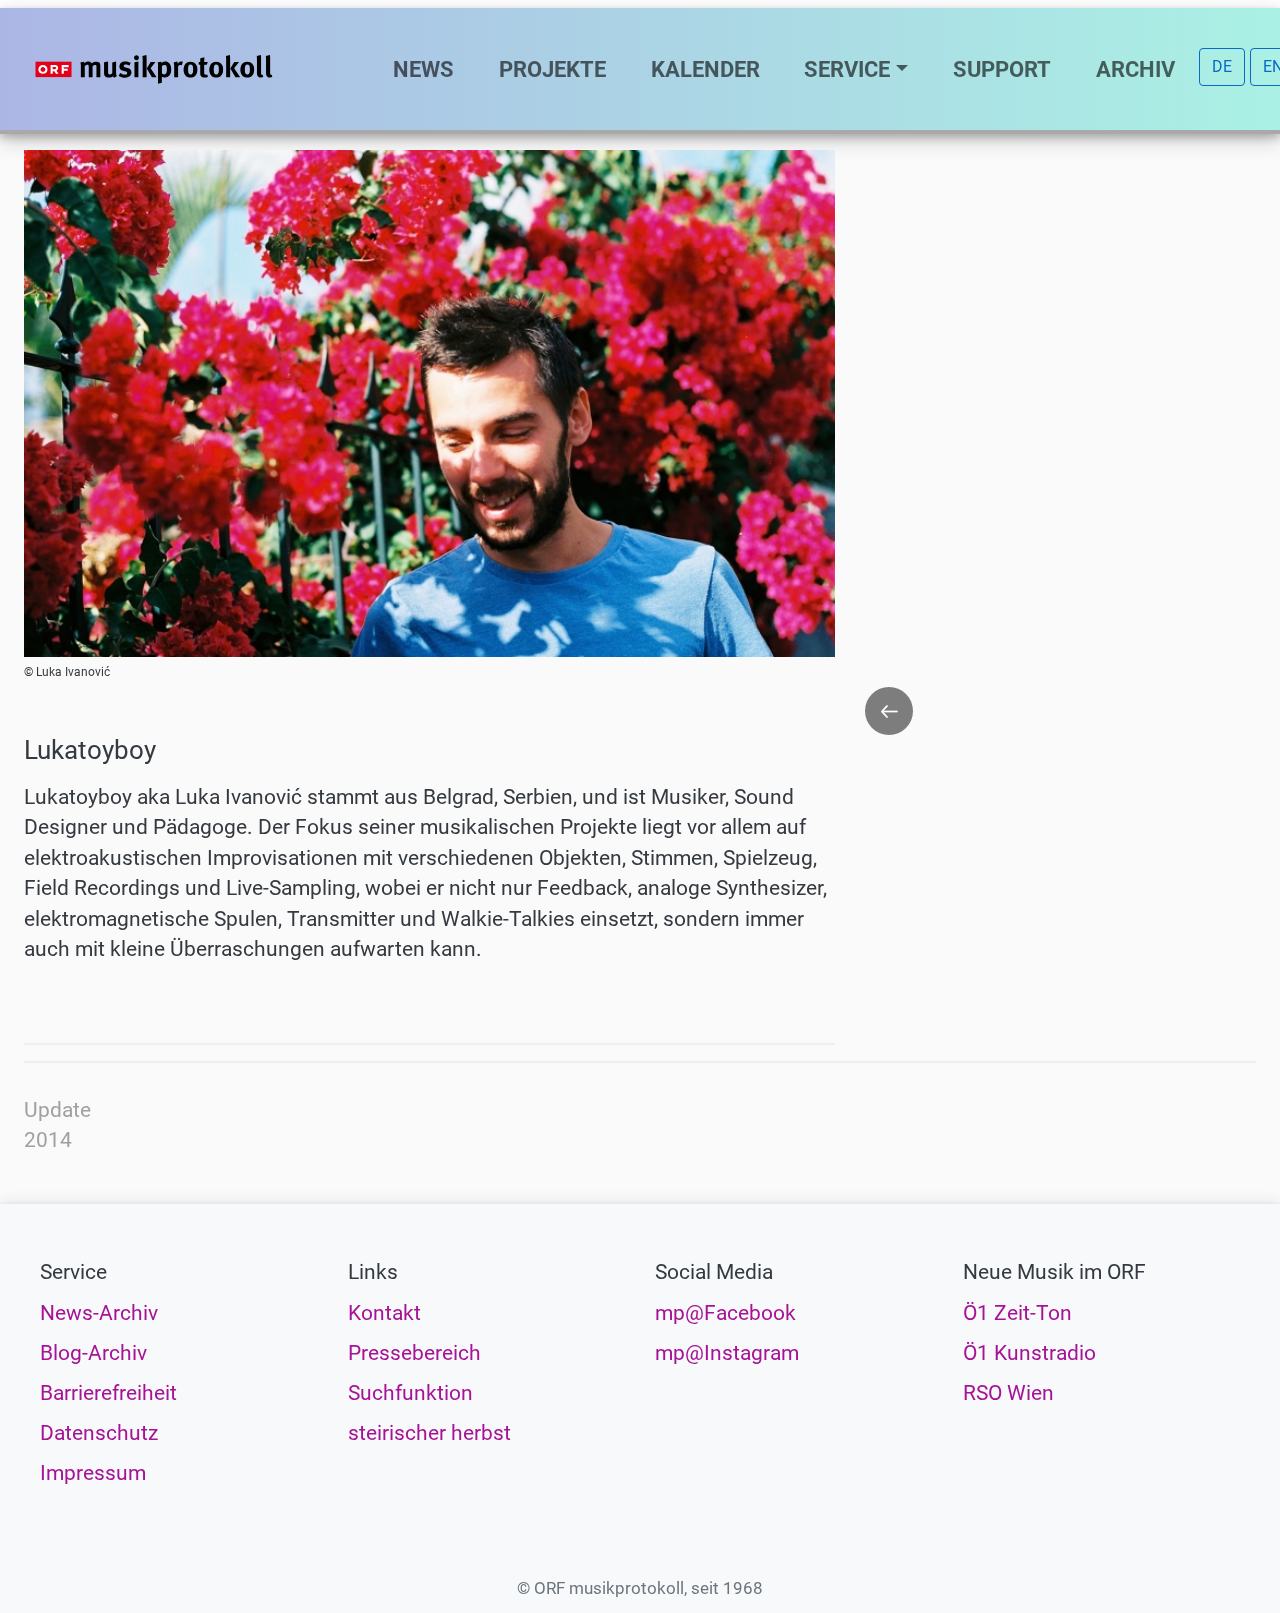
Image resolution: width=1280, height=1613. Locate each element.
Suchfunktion (410, 1393)
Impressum (93, 1473)
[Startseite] (194, 69)
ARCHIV (1135, 69)
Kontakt (384, 1313)
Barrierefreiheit (108, 1393)
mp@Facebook (725, 1313)
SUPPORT (1002, 69)
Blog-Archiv (93, 1353)
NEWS (423, 69)
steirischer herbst (429, 1433)
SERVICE (847, 69)
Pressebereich (414, 1353)
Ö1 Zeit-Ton (1017, 1313)
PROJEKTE (552, 69)
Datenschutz (99, 1433)
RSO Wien (1008, 1393)
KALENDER (705, 69)
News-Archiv (99, 1313)
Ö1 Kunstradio (1029, 1353)
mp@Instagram (727, 1353)
